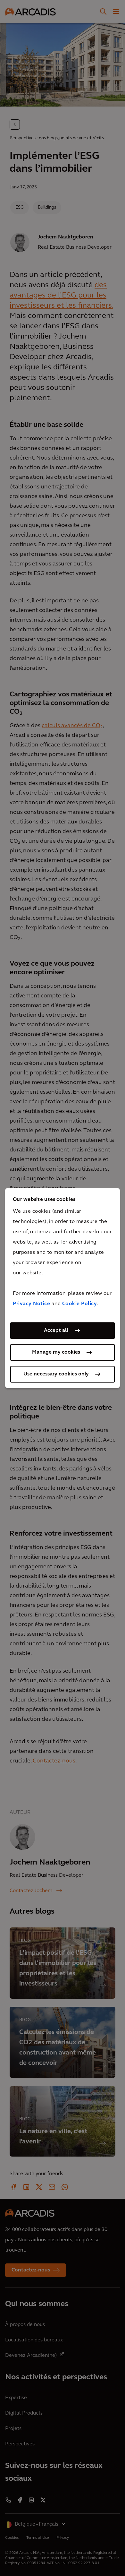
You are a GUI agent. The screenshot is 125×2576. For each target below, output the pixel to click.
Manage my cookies (56, 1352)
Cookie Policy (80, 1304)
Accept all (56, 1331)
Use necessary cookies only (56, 1374)
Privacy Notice (31, 1304)
